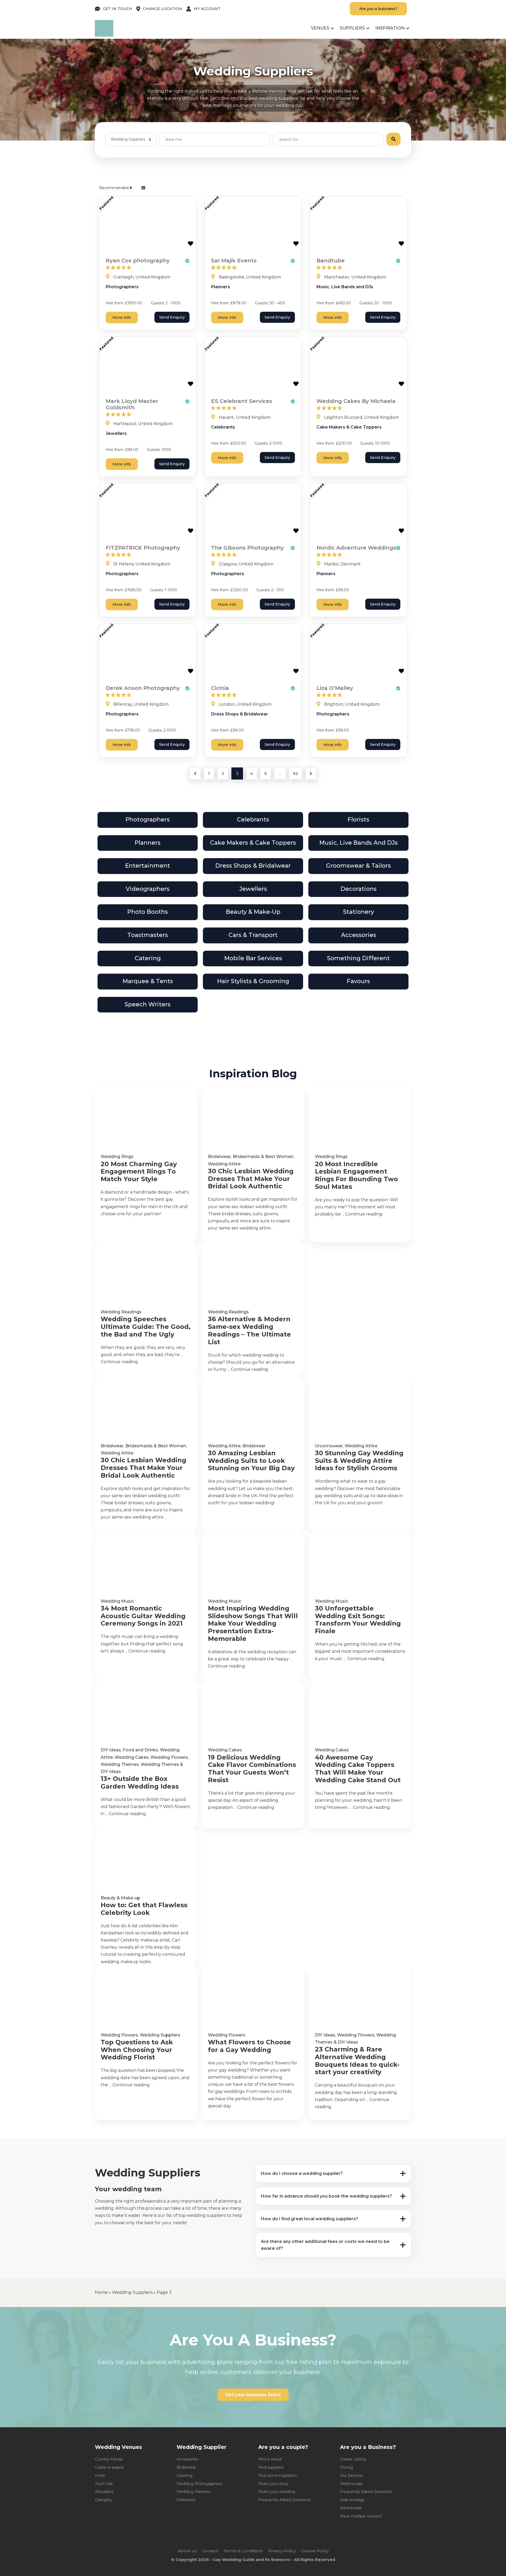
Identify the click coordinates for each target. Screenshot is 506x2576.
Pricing (346, 2467)
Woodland (104, 2492)
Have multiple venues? (361, 2516)
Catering (148, 958)
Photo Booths (148, 912)
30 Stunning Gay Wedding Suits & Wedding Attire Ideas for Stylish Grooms (359, 1461)
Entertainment (148, 866)
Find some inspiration (278, 2476)
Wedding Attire (224, 1164)
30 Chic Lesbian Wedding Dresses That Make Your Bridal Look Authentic (251, 1179)
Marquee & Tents (148, 981)
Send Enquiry (172, 317)
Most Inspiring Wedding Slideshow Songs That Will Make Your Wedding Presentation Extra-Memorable (253, 1624)
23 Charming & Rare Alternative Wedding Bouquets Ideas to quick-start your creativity (357, 2061)
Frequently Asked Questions (284, 2500)
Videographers (148, 889)
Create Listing (353, 2459)
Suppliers (352, 28)
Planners (221, 287)
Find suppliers (271, 2467)
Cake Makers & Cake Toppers (349, 427)
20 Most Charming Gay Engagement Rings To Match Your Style (139, 1172)
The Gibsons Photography (247, 548)
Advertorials (351, 2508)
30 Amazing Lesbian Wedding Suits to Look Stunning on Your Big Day (251, 1461)
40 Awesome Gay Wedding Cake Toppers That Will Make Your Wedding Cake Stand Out (358, 1769)
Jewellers (116, 433)
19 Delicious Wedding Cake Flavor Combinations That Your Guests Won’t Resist (252, 1769)
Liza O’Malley (335, 688)
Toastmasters (148, 935)
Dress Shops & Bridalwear (240, 714)
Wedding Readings (121, 1312)
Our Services (352, 2476)
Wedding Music (117, 1601)
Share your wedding (277, 2492)
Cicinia (220, 688)
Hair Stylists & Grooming (253, 981)
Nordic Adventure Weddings (356, 548)
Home (101, 2292)
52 (296, 773)
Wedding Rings (117, 1157)
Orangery (103, 2500)
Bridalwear (219, 1157)
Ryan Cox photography (138, 261)
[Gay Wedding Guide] (104, 35)
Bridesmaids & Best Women (263, 1157)
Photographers (122, 287)
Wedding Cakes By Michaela (356, 401)
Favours (358, 981)
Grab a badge (352, 2500)
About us (187, 2551)
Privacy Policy (282, 2551)
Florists (358, 820)
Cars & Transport (253, 935)
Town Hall (104, 2484)
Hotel (100, 2476)
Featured (106, 203)
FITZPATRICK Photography (143, 548)
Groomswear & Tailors (358, 866)
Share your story (273, 2484)
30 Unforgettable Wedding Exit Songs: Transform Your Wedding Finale (358, 1620)
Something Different (358, 958)
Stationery (359, 912)
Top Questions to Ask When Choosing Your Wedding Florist (137, 2050)
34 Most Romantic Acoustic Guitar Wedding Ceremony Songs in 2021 (143, 1616)
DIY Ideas (111, 1750)
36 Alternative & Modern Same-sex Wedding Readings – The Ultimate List (249, 1330)
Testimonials (351, 2484)
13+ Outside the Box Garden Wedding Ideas (140, 1783)
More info (122, 318)
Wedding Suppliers (160, 2035)
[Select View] (143, 188)
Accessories (359, 935)
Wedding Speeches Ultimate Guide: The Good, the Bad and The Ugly (146, 1327)
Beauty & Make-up (253, 912)
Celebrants (223, 427)
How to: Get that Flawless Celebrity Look (144, 1909)
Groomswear (329, 1446)
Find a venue (270, 2459)
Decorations (359, 889)
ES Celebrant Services (242, 401)
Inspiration (390, 28)
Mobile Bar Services (253, 958)
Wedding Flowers (169, 1757)
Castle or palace (109, 2467)
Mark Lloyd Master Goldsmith (132, 404)
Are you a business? (378, 9)
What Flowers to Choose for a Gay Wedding (249, 2046)
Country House (109, 2459)
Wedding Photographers (199, 2484)
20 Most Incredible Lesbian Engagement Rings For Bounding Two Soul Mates (356, 1175)
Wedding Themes (120, 1764)
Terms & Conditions (243, 2551)
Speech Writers (148, 1004)
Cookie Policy (315, 2551)
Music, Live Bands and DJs (345, 287)
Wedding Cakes (132, 1757)
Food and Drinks (140, 1750)
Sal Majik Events (234, 261)
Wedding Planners (194, 2492)
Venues (320, 28)
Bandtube (331, 261)
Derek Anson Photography (143, 688)
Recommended (114, 188)
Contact (210, 2551)
